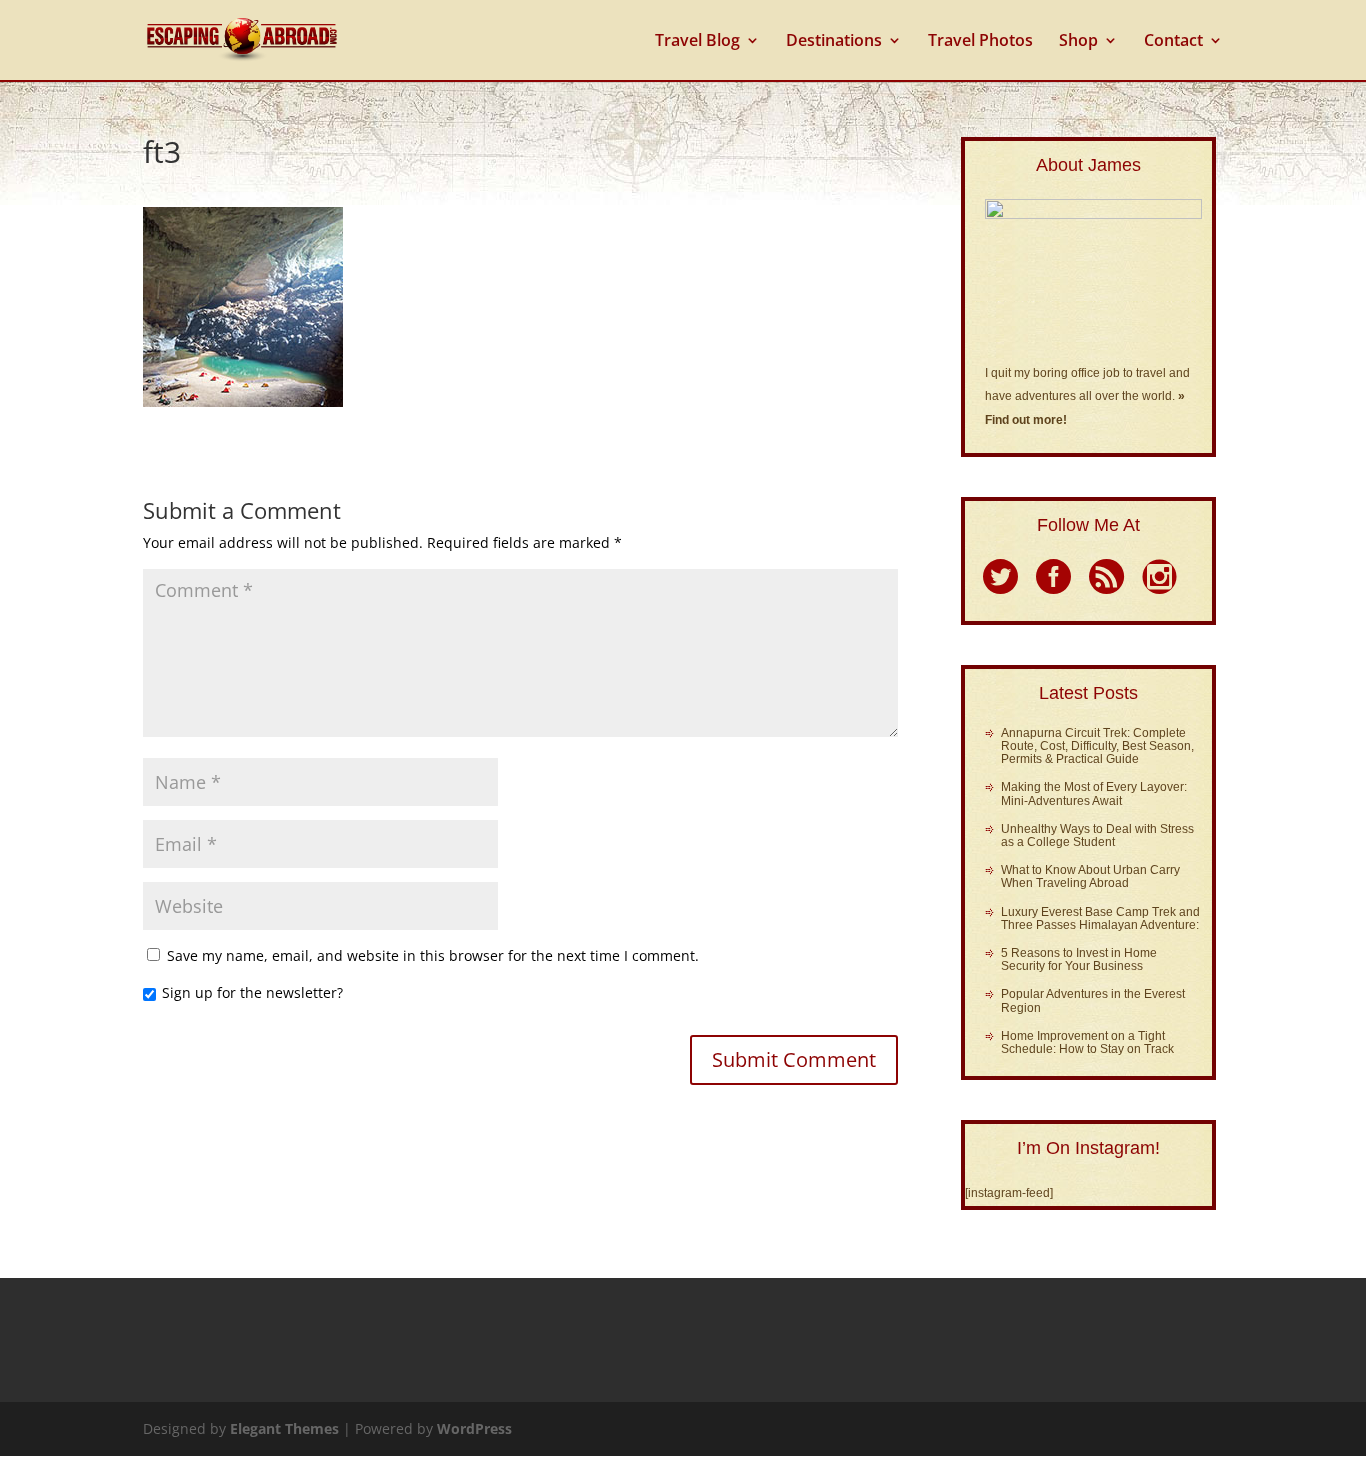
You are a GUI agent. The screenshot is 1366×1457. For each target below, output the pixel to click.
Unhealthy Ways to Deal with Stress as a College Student (1097, 835)
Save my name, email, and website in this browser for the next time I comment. (433, 955)
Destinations (834, 42)
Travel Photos (980, 42)
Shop (1078, 42)
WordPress (474, 1428)
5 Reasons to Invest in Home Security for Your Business (1079, 959)
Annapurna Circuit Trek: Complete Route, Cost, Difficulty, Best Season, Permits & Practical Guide (1097, 746)
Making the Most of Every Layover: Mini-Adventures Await (1094, 793)
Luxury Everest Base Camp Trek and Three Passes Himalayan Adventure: (1100, 918)
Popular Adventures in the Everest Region (1093, 1000)
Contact (1173, 42)
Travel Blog (697, 42)
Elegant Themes (284, 1428)
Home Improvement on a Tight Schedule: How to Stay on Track (1087, 1042)
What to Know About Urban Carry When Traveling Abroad (1090, 876)
